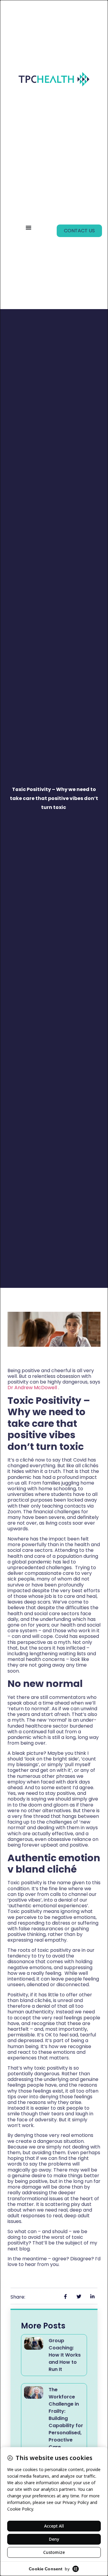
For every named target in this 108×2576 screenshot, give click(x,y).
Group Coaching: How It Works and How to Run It (65, 2355)
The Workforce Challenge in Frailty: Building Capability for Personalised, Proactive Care (66, 2418)
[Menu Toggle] (28, 227)
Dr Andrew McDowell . (33, 1388)
